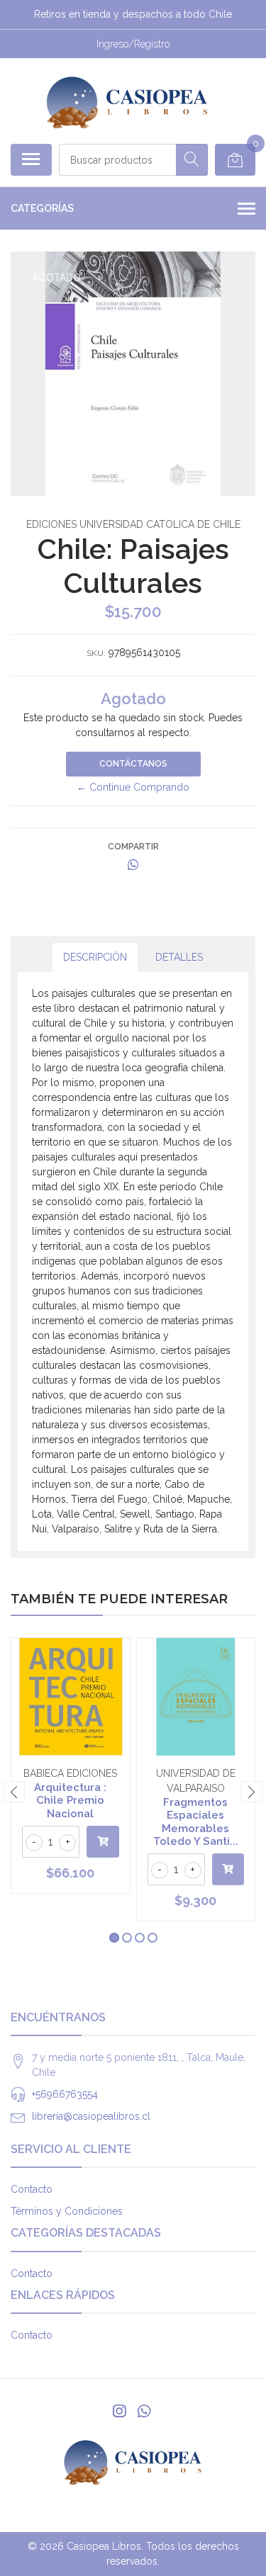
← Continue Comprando (133, 787)
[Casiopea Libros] (127, 101)
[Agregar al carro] (103, 1842)
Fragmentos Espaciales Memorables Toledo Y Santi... (196, 1822)
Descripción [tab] (95, 957)
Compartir (133, 847)
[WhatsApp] (143, 2411)
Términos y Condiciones (67, 2211)
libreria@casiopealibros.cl (91, 2116)
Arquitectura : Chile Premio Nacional (70, 1800)
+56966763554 (65, 2094)
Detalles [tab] (179, 957)
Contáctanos (133, 764)
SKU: (96, 653)
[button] (114, 1938)
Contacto (32, 2189)
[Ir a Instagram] (119, 2411)
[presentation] (14, 1792)
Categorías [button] (42, 208)
